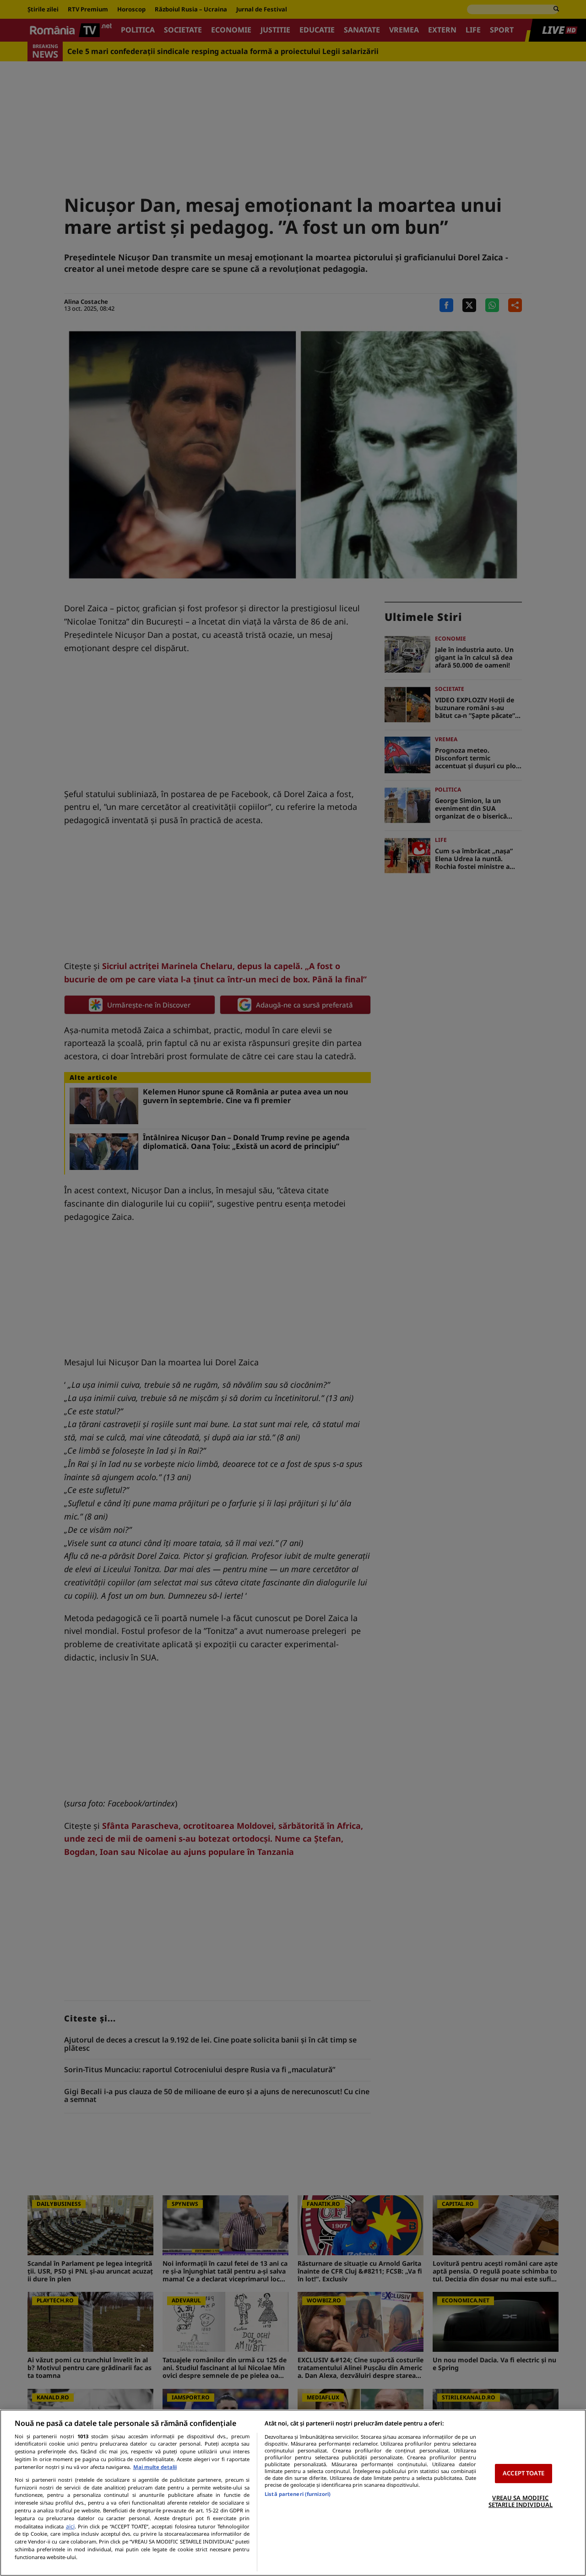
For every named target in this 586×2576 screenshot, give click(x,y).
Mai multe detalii (155, 2467)
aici (70, 2526)
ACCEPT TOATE (524, 2473)
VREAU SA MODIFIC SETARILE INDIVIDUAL (521, 2501)
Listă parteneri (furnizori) (298, 2494)
